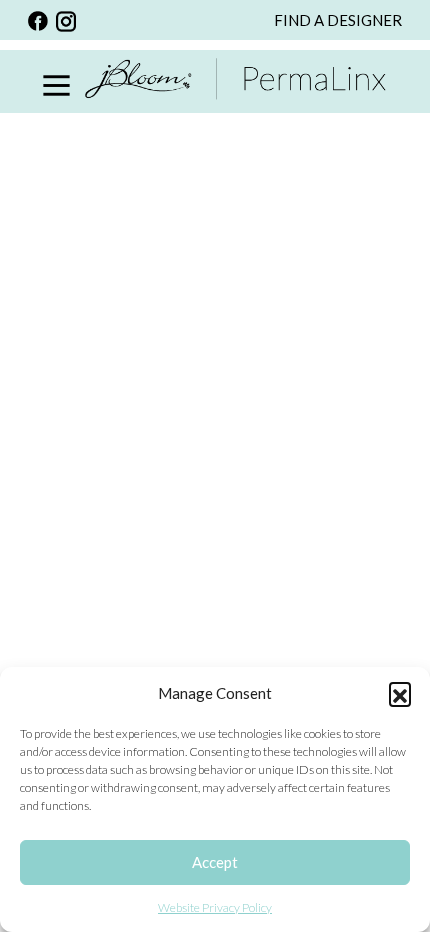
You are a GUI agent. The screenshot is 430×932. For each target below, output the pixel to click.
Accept (215, 862)
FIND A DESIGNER (338, 20)
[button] (400, 693)
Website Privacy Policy (215, 907)
